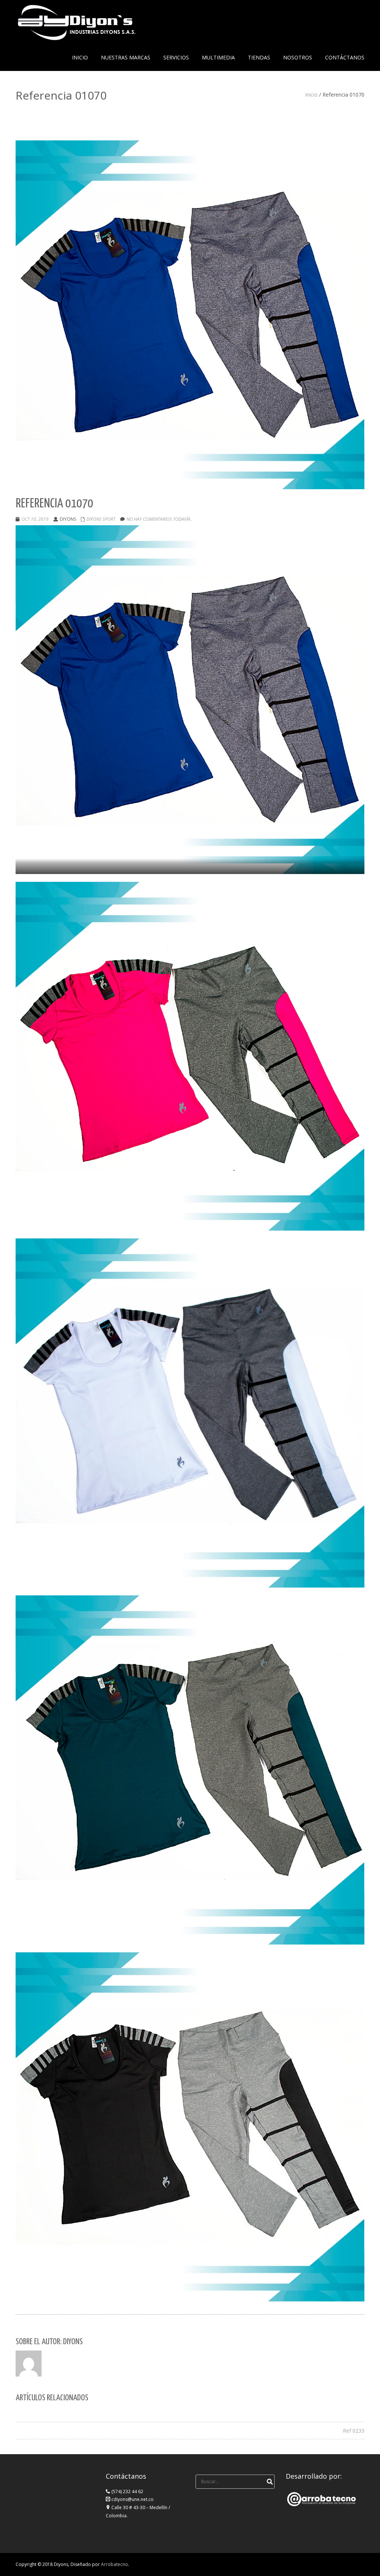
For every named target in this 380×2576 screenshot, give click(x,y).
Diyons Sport (101, 519)
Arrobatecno (114, 2564)
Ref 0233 (354, 2431)
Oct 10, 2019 (35, 519)
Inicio (311, 95)
